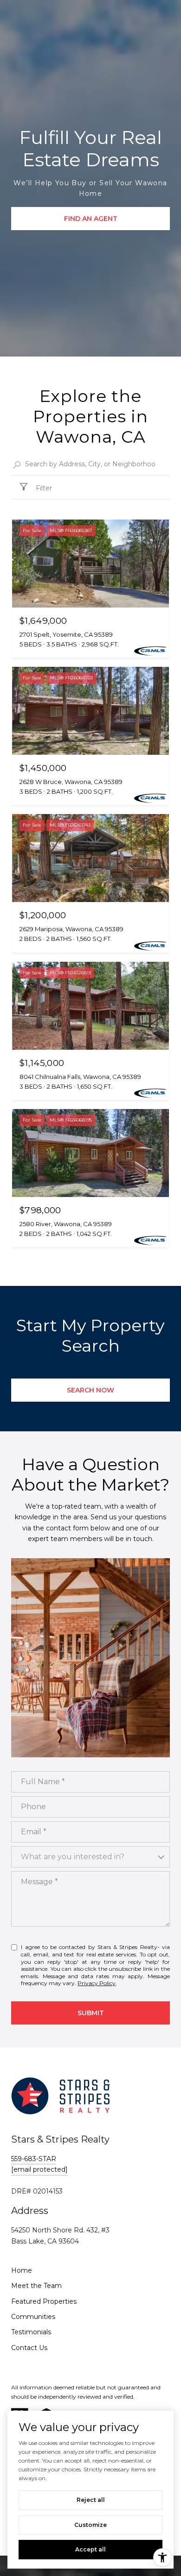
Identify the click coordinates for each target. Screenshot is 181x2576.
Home (22, 2270)
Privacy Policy (97, 1983)
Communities (33, 2317)
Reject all (91, 2500)
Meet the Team (36, 2286)
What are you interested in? (73, 1857)
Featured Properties (44, 2301)
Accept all (90, 2549)
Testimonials (31, 2332)
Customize (90, 2525)
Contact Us (29, 2348)
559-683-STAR (34, 2159)
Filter (43, 488)
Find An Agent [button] (91, 219)
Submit (91, 2013)
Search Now (90, 1390)
